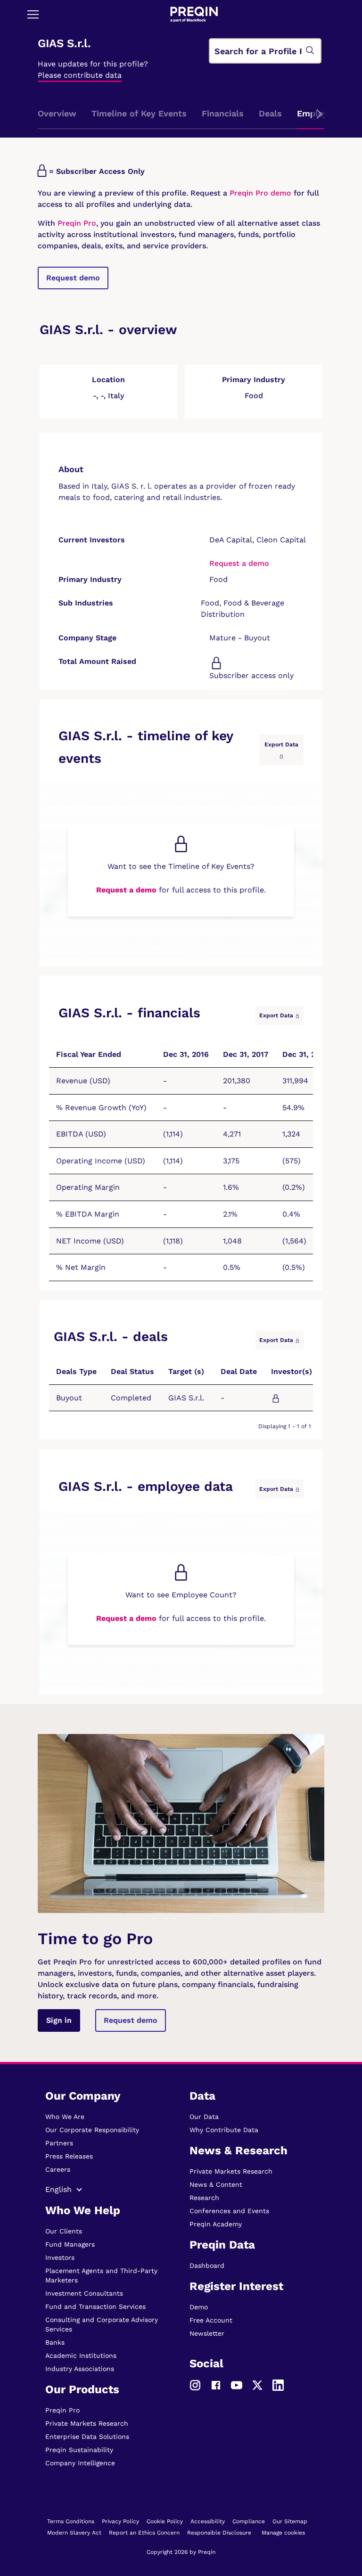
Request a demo (239, 563)
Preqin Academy (216, 2224)
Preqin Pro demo (260, 193)
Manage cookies (283, 2533)
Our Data (204, 2117)
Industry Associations (80, 2369)
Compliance (249, 2521)
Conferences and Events (229, 2211)
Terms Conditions (71, 2521)
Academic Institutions (81, 2355)
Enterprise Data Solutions (87, 2437)
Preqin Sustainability (79, 2450)
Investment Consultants (84, 2293)
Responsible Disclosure (219, 2533)
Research (204, 2198)
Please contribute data (80, 75)
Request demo (73, 278)
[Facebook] (216, 2385)
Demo (199, 2307)
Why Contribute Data (224, 2130)
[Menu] (33, 14)
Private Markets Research (87, 2423)
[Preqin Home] (194, 14)
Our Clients (64, 2231)
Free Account (211, 2320)
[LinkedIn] (278, 2385)
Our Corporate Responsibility (92, 2130)
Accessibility (208, 2521)
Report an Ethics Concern (144, 2533)
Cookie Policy (165, 2521)
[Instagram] (195, 2385)
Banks (55, 2342)
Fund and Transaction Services (95, 2306)
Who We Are (65, 2117)
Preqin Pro (76, 223)
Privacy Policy (120, 2521)
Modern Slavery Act (74, 2533)
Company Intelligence (80, 2463)
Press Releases (69, 2156)
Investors (60, 2257)
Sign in (59, 2020)
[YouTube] (237, 2385)
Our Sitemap (290, 2521)
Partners (59, 2143)
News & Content (216, 2184)
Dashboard (207, 2265)
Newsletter (207, 2333)
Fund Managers (70, 2244)
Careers (58, 2169)
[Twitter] (257, 2385)
